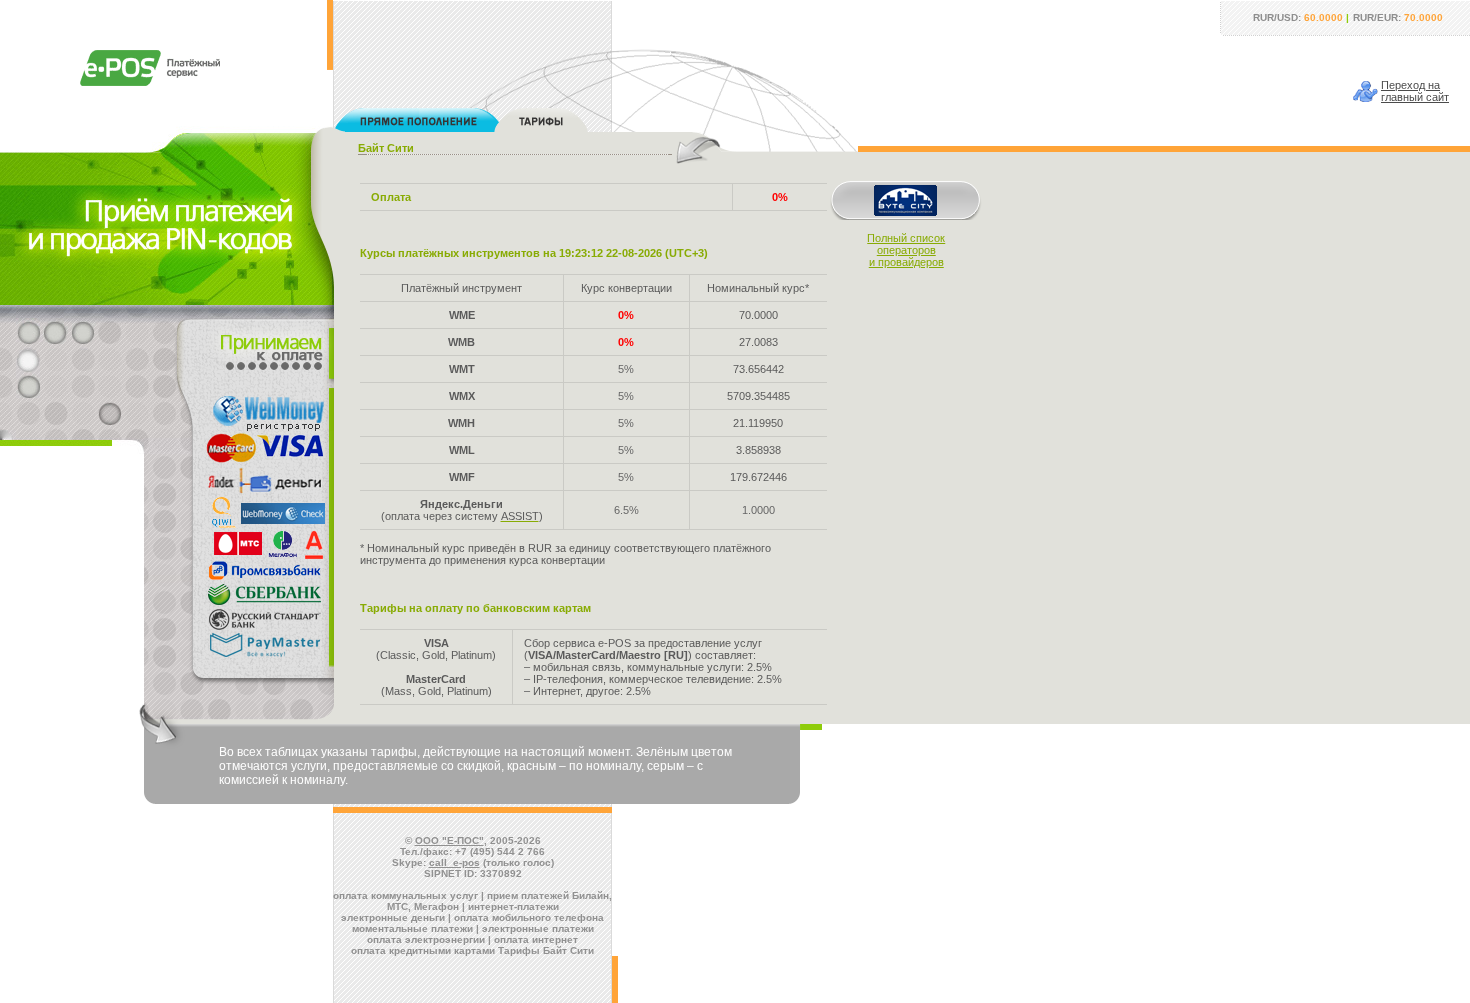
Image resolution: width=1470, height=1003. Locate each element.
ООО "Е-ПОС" (449, 840)
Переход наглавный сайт (1415, 91)
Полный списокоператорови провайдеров (906, 250)
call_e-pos (454, 862)
